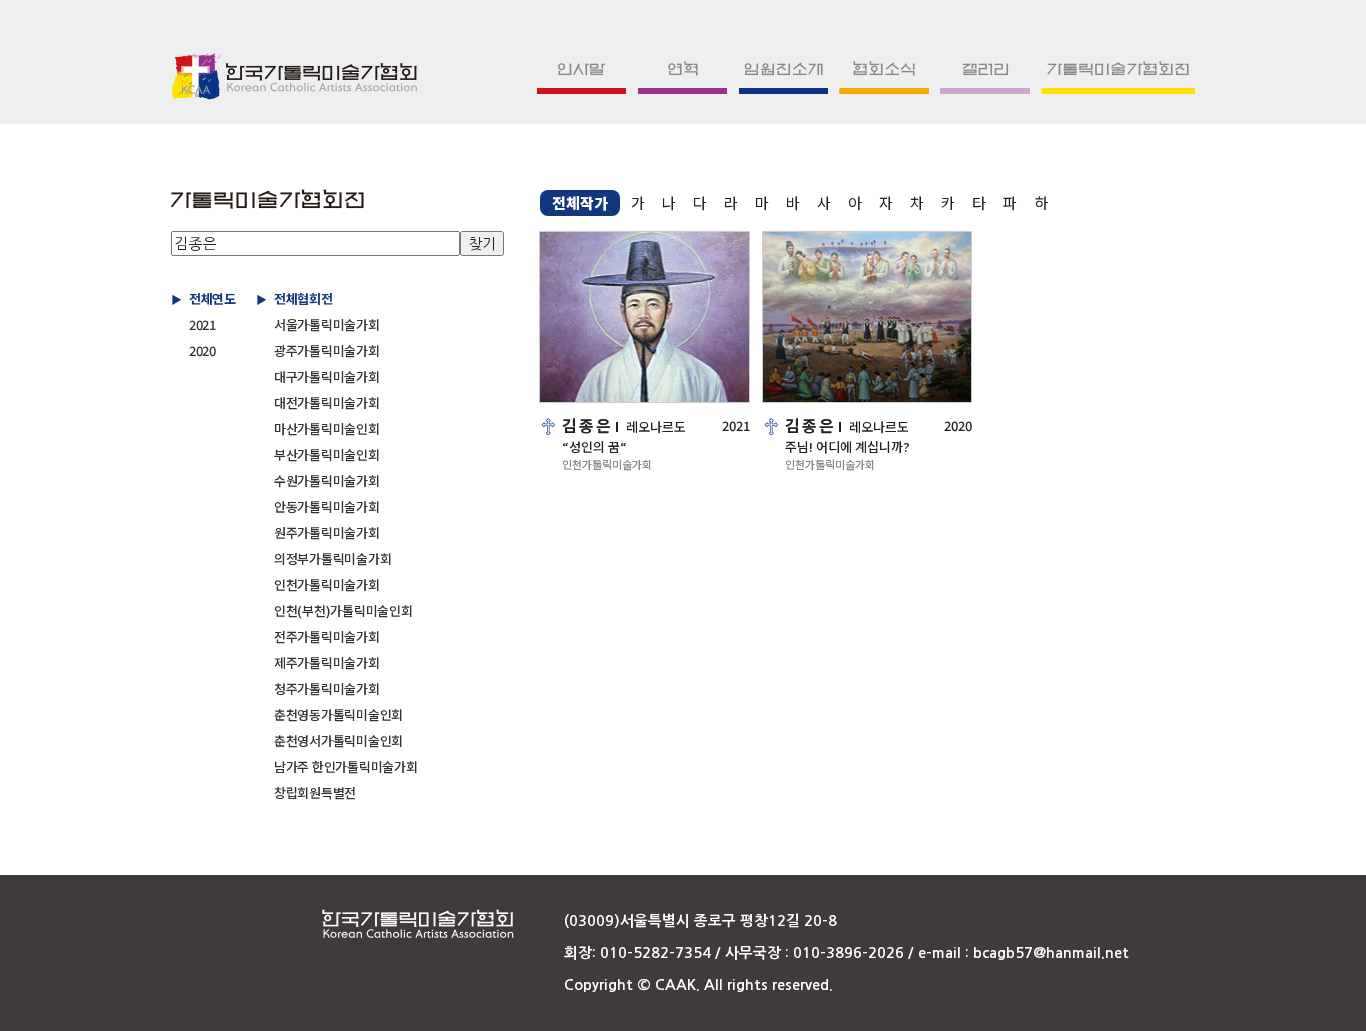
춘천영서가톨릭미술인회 (338, 740)
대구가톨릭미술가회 (327, 376)
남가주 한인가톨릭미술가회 (346, 766)
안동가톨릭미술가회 (327, 506)
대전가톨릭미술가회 (327, 402)
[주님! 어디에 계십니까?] (867, 317)
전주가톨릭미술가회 (327, 636)
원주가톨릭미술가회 (327, 532)
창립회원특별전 (315, 792)
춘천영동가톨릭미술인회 (338, 714)
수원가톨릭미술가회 (327, 480)
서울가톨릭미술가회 (327, 324)
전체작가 (580, 202)
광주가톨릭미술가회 (327, 350)
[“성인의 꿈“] (644, 317)
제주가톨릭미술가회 (327, 662)
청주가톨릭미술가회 (327, 688)
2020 (202, 350)
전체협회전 (303, 298)
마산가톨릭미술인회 (327, 428)
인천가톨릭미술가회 (327, 584)
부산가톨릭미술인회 (327, 454)
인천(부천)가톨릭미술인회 (343, 610)
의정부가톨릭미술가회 (332, 558)
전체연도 (212, 298)
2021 (202, 324)
